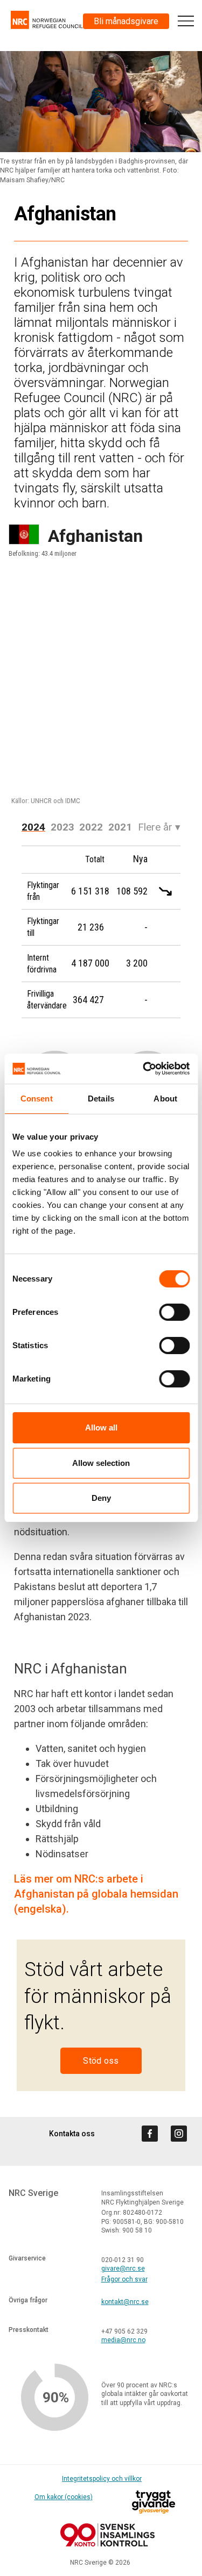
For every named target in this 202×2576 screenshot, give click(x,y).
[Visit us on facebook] (150, 2134)
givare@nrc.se (123, 2269)
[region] (101, 688)
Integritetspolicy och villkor (102, 2479)
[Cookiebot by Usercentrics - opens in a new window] (144, 1069)
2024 (33, 827)
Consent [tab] (37, 1099)
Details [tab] (101, 1099)
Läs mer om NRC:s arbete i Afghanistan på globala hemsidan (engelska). (96, 1894)
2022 (91, 827)
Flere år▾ (159, 827)
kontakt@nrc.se (125, 2302)
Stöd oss (101, 2061)
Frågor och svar (124, 2279)
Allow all (101, 1427)
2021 (120, 827)
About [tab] (165, 1099)
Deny (101, 1498)
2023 (62, 827)
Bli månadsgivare (126, 21)
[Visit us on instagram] (179, 2134)
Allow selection (101, 1463)
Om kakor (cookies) (64, 2497)
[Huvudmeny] (186, 21)
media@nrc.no (123, 2340)
